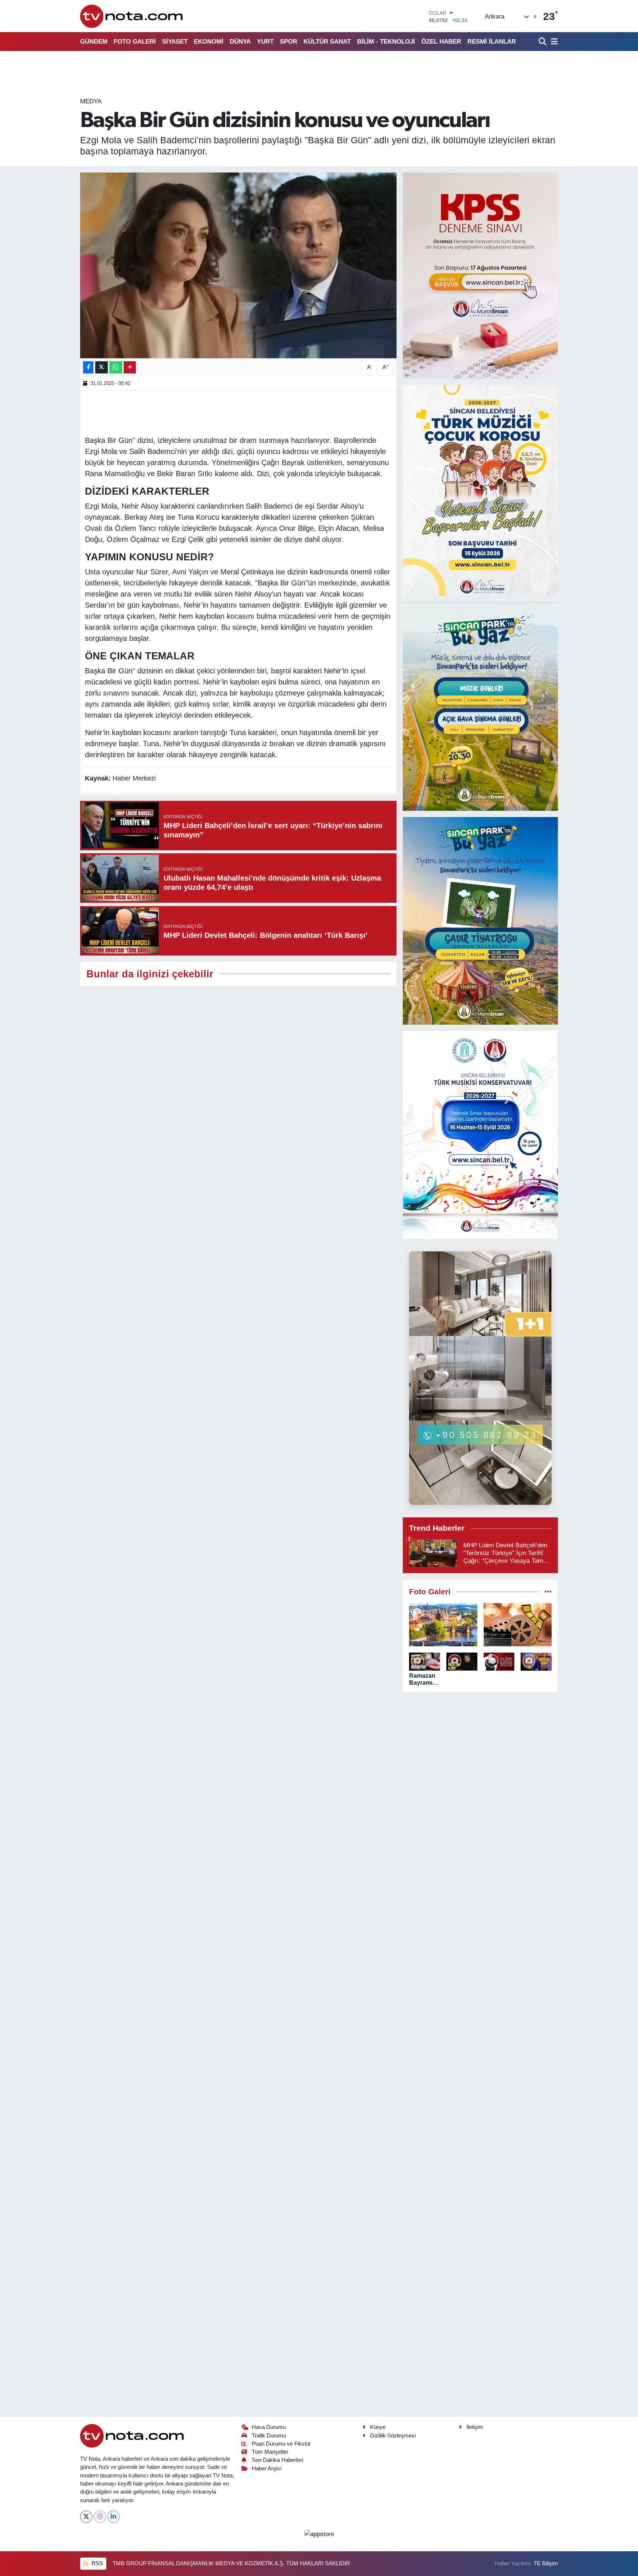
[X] (86, 2517)
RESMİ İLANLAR (492, 42)
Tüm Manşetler (270, 2452)
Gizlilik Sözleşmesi (393, 2436)
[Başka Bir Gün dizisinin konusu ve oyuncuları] (238, 265)
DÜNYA (240, 42)
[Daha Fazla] (130, 367)
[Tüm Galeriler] (548, 1592)
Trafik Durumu (269, 2436)
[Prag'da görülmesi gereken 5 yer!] (443, 1625)
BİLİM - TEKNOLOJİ (386, 42)
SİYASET (175, 42)
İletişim (475, 2427)
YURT (265, 42)
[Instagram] (100, 2517)
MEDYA (91, 101)
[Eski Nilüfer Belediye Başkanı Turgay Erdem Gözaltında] (536, 1662)
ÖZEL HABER (441, 42)
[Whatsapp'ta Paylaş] (116, 367)
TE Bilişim (546, 2563)
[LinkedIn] (114, 2517)
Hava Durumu (269, 2427)
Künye (378, 2427)
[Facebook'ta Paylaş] (88, 367)
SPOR (289, 42)
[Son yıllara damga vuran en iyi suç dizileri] (518, 1625)
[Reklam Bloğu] (480, 275)
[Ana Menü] (553, 42)
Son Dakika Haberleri (277, 2460)
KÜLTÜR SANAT (327, 42)
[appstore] (319, 2534)
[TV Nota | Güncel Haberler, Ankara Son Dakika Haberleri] (132, 16)
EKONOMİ (209, 42)
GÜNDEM (94, 42)
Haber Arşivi (267, 2469)
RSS (97, 2563)
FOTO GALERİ (135, 42)
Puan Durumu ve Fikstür (281, 2444)
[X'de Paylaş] (102, 367)
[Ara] (543, 42)
